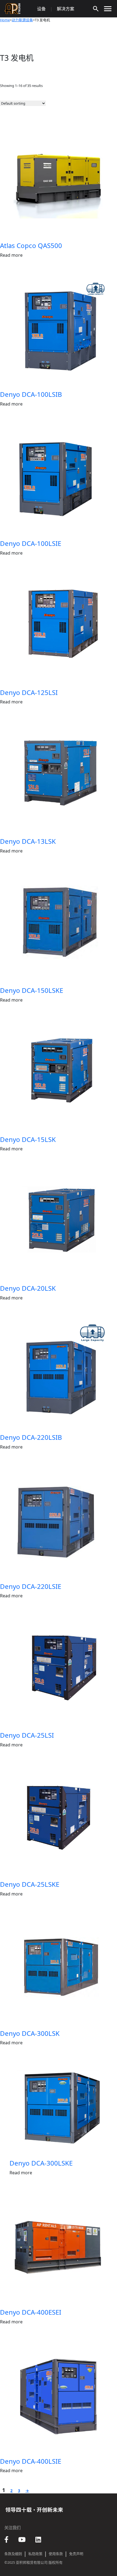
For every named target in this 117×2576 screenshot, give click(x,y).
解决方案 (66, 9)
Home (5, 20)
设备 (41, 9)
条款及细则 (13, 2554)
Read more (11, 255)
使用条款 (56, 2554)
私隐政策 (35, 2554)
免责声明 (76, 2554)
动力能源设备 (22, 20)
